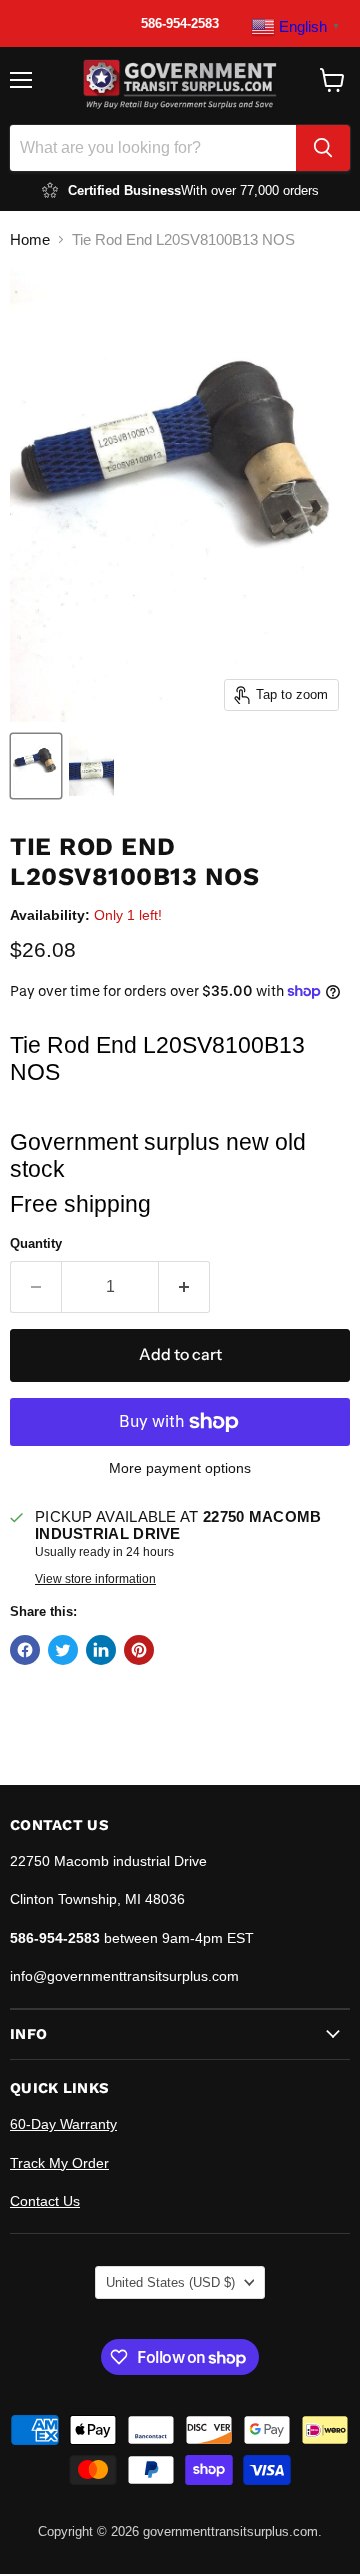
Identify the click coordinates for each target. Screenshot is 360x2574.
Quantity (36, 1243)
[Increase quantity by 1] (184, 1287)
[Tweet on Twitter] (63, 1650)
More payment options (180, 1468)
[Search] (323, 148)
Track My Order (59, 2163)
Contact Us (45, 2201)
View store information (95, 1579)
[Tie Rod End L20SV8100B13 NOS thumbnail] (36, 766)
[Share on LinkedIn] (101, 1650)
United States (170, 2282)
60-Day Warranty (63, 2124)
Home (30, 239)
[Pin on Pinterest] (139, 1650)
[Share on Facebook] (25, 1650)
